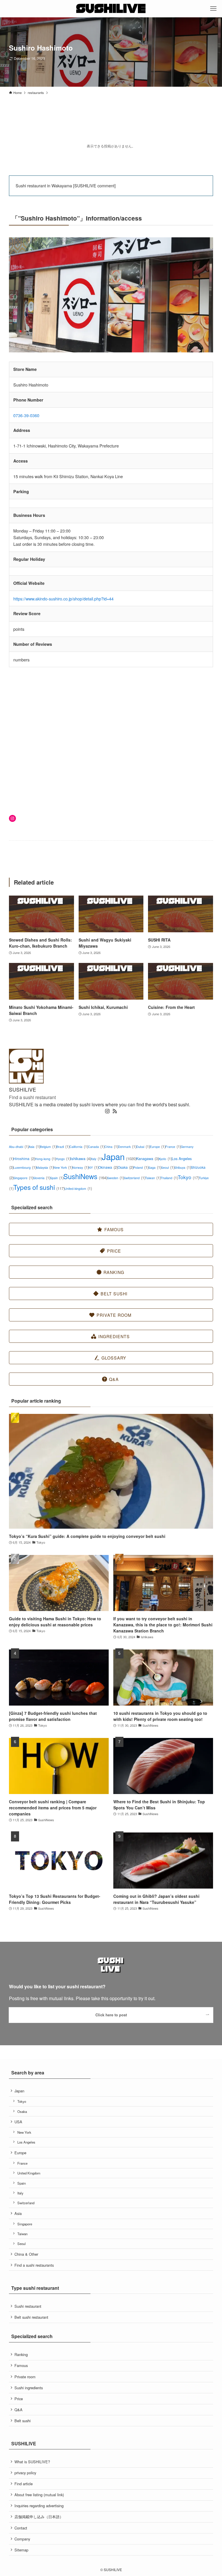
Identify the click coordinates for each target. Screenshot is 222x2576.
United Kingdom (29, 2173)
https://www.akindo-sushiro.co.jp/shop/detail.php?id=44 (63, 599)
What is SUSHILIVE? (32, 2462)
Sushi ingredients (29, 2388)
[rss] (115, 1111)
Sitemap (21, 2550)
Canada (96, 1147)
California (79, 1147)
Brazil (63, 1147)
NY (93, 1167)
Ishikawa (81, 1158)
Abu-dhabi (19, 1147)
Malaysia (45, 1167)
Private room (25, 2377)
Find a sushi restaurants (34, 2265)
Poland (141, 1167)
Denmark (127, 1147)
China (111, 1147)
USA (18, 2122)
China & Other (26, 2254)
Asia (34, 1147)
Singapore (23, 1178)
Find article (24, 2484)
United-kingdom (78, 1189)
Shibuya (183, 1167)
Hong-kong (45, 1159)
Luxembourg (25, 1167)
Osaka (125, 1167)
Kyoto (165, 1159)
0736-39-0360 (26, 415)
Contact (21, 2528)
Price (19, 2399)
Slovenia (41, 1178)
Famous (21, 2365)
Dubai (143, 1147)
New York (63, 1167)
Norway (80, 1167)
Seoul (168, 1167)
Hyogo (63, 1159)
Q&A (18, 2410)
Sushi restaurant (28, 2306)
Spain (57, 1178)
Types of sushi (39, 1187)
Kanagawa (148, 1158)
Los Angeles (26, 2142)
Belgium (48, 1147)
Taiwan (153, 1178)
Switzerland (134, 1178)
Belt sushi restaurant (31, 2317)
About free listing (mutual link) (39, 2495)
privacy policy (25, 2473)
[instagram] (107, 1111)
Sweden (115, 1178)
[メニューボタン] (213, 9)
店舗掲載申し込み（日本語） (39, 2517)
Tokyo (188, 1177)
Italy (96, 1159)
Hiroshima (24, 1158)
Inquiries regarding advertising (39, 2506)
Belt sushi (23, 2421)
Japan (119, 1156)
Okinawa (108, 1167)
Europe (158, 1147)
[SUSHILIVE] (111, 9)
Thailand (169, 1178)
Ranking (21, 2354)
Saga (155, 1167)
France (173, 1147)
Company (22, 2539)
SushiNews (85, 1176)
